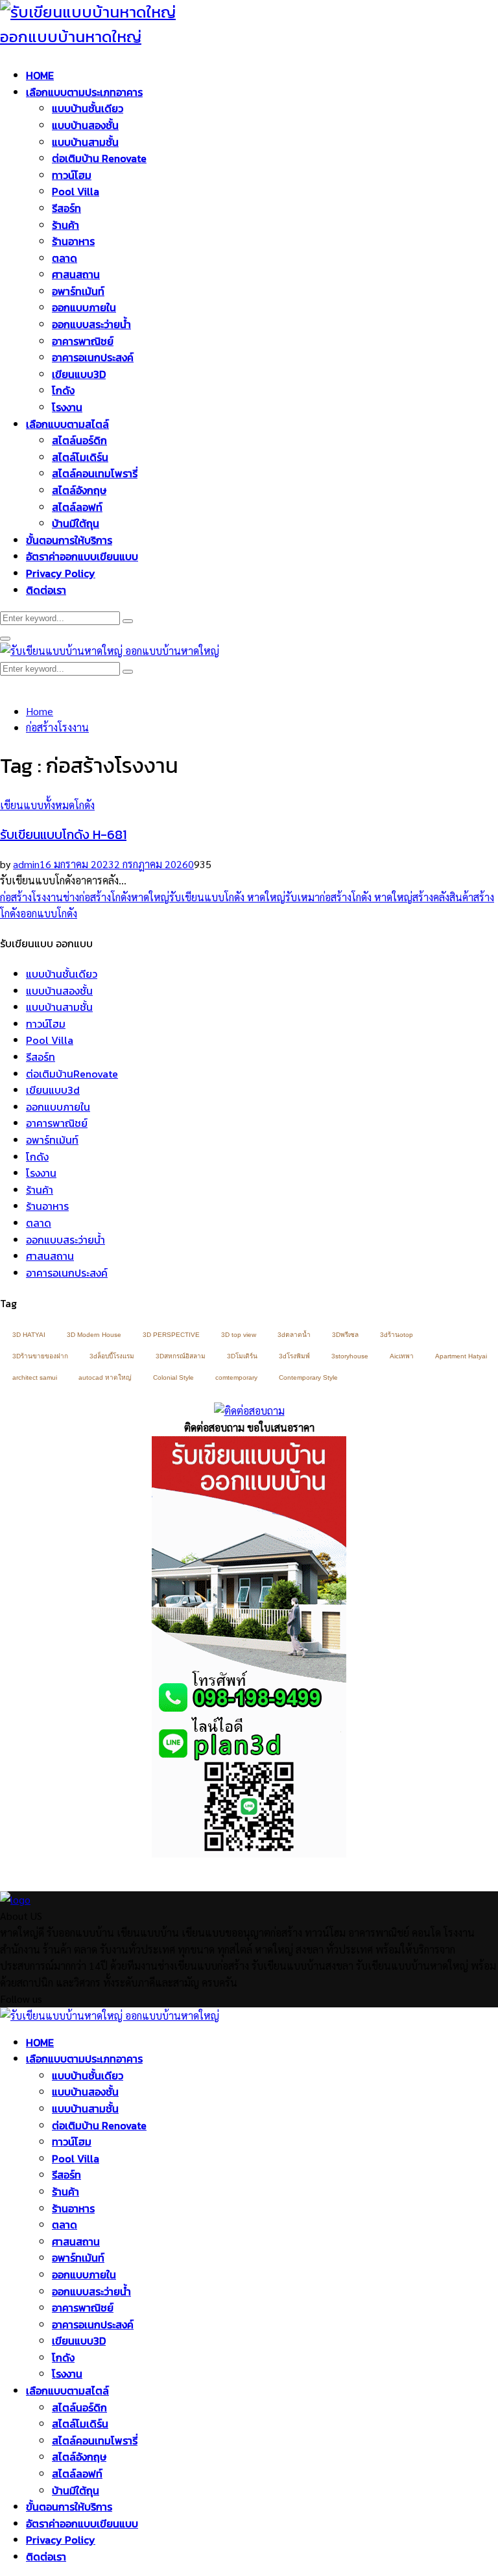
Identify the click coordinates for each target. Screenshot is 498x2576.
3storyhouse (350, 1356)
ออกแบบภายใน (84, 307)
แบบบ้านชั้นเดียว (88, 108)
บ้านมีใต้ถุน (76, 523)
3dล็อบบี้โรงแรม (112, 1356)
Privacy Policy (61, 573)
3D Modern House (94, 1335)
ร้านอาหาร (73, 241)
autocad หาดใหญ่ (105, 1377)
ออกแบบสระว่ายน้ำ (91, 324)
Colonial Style (173, 1377)
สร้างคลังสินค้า (443, 897)
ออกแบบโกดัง (49, 913)
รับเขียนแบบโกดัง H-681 (63, 834)
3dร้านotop (397, 1335)
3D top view (239, 1335)
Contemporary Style (308, 1377)
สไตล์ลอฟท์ (77, 507)
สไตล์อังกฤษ (79, 490)
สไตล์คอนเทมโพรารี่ (95, 473)
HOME (40, 75)
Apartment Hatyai (461, 1356)
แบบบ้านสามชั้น (85, 142)
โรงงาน (67, 407)
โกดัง (63, 390)
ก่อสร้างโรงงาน (31, 897)
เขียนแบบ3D (79, 374)
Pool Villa (76, 191)
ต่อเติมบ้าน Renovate (99, 158)
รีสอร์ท (66, 208)
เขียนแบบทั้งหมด (37, 805)
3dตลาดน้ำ (294, 1335)
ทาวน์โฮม (72, 175)
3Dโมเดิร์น (242, 1356)
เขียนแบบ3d (53, 1090)
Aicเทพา (402, 1356)
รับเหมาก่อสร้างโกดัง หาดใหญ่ (349, 897)
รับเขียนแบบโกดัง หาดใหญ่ (227, 897)
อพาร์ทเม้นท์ (78, 291)
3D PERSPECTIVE (171, 1335)
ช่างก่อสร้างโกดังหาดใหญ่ (116, 897)
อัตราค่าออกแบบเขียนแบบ (82, 556)
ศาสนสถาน (76, 274)
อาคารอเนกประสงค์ (93, 357)
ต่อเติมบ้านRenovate (72, 1074)
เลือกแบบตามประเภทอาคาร (84, 92)
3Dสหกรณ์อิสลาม (181, 1356)
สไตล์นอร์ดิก (79, 440)
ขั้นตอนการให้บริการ (69, 540)
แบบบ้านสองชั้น (85, 125)
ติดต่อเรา (46, 590)
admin (26, 864)
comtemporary (236, 1377)
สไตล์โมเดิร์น (80, 457)
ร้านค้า (65, 225)
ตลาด (65, 258)
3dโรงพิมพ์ (294, 1356)
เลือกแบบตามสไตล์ (67, 424)
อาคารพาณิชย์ (83, 341)
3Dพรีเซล (345, 1335)
